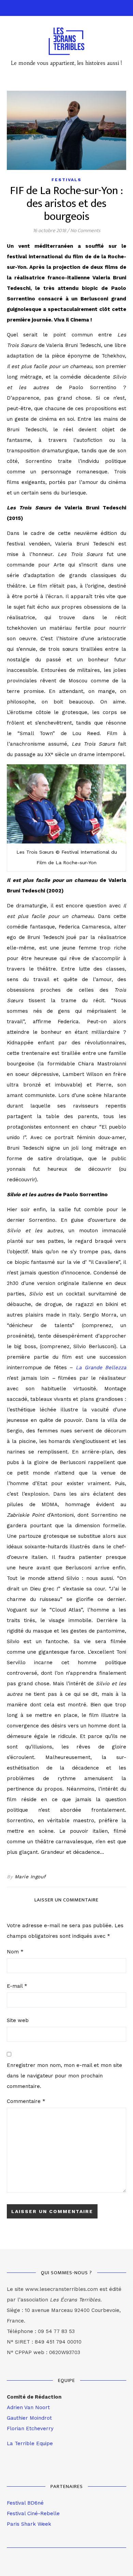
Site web (18, 2020)
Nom (15, 1952)
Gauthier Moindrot (29, 2418)
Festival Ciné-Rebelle (33, 2513)
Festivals (66, 180)
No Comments (85, 231)
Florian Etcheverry (30, 2429)
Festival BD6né (25, 2503)
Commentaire (26, 2101)
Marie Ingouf (30, 1877)
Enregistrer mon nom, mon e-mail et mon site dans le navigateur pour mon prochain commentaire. (64, 2076)
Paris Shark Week (29, 2524)
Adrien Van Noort (28, 2407)
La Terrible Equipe (30, 2443)
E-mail (17, 1986)
